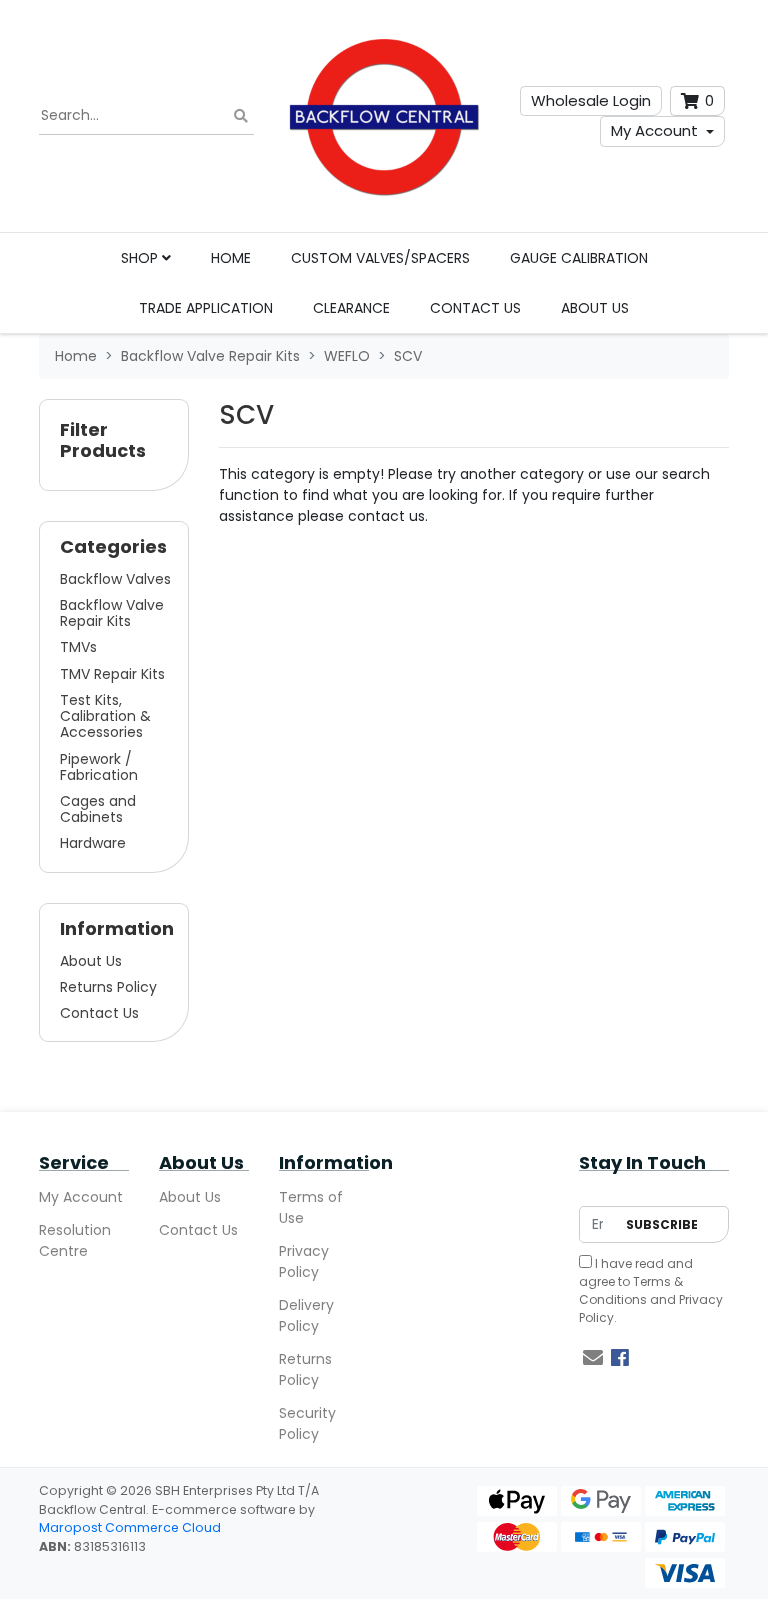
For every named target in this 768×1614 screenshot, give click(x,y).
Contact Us (475, 308)
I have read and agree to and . (651, 1290)
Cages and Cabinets (98, 809)
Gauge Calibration (579, 258)
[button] (114, 445)
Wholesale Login (591, 100)
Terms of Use (311, 1207)
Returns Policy (108, 987)
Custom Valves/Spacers (380, 258)
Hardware (93, 843)
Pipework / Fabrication (99, 767)
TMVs (78, 647)
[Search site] (241, 116)
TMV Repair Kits (112, 674)
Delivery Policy (306, 1315)
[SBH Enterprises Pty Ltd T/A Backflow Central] (384, 116)
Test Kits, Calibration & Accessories (105, 716)
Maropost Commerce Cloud (130, 1527)
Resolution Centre (75, 1240)
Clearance (351, 308)
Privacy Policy (304, 1261)
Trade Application (206, 308)
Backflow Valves (115, 579)
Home (231, 258)
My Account (654, 130)
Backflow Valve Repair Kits (112, 613)
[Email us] (593, 1358)
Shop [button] (141, 258)
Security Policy (307, 1423)
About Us (595, 308)
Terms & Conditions (631, 1290)
